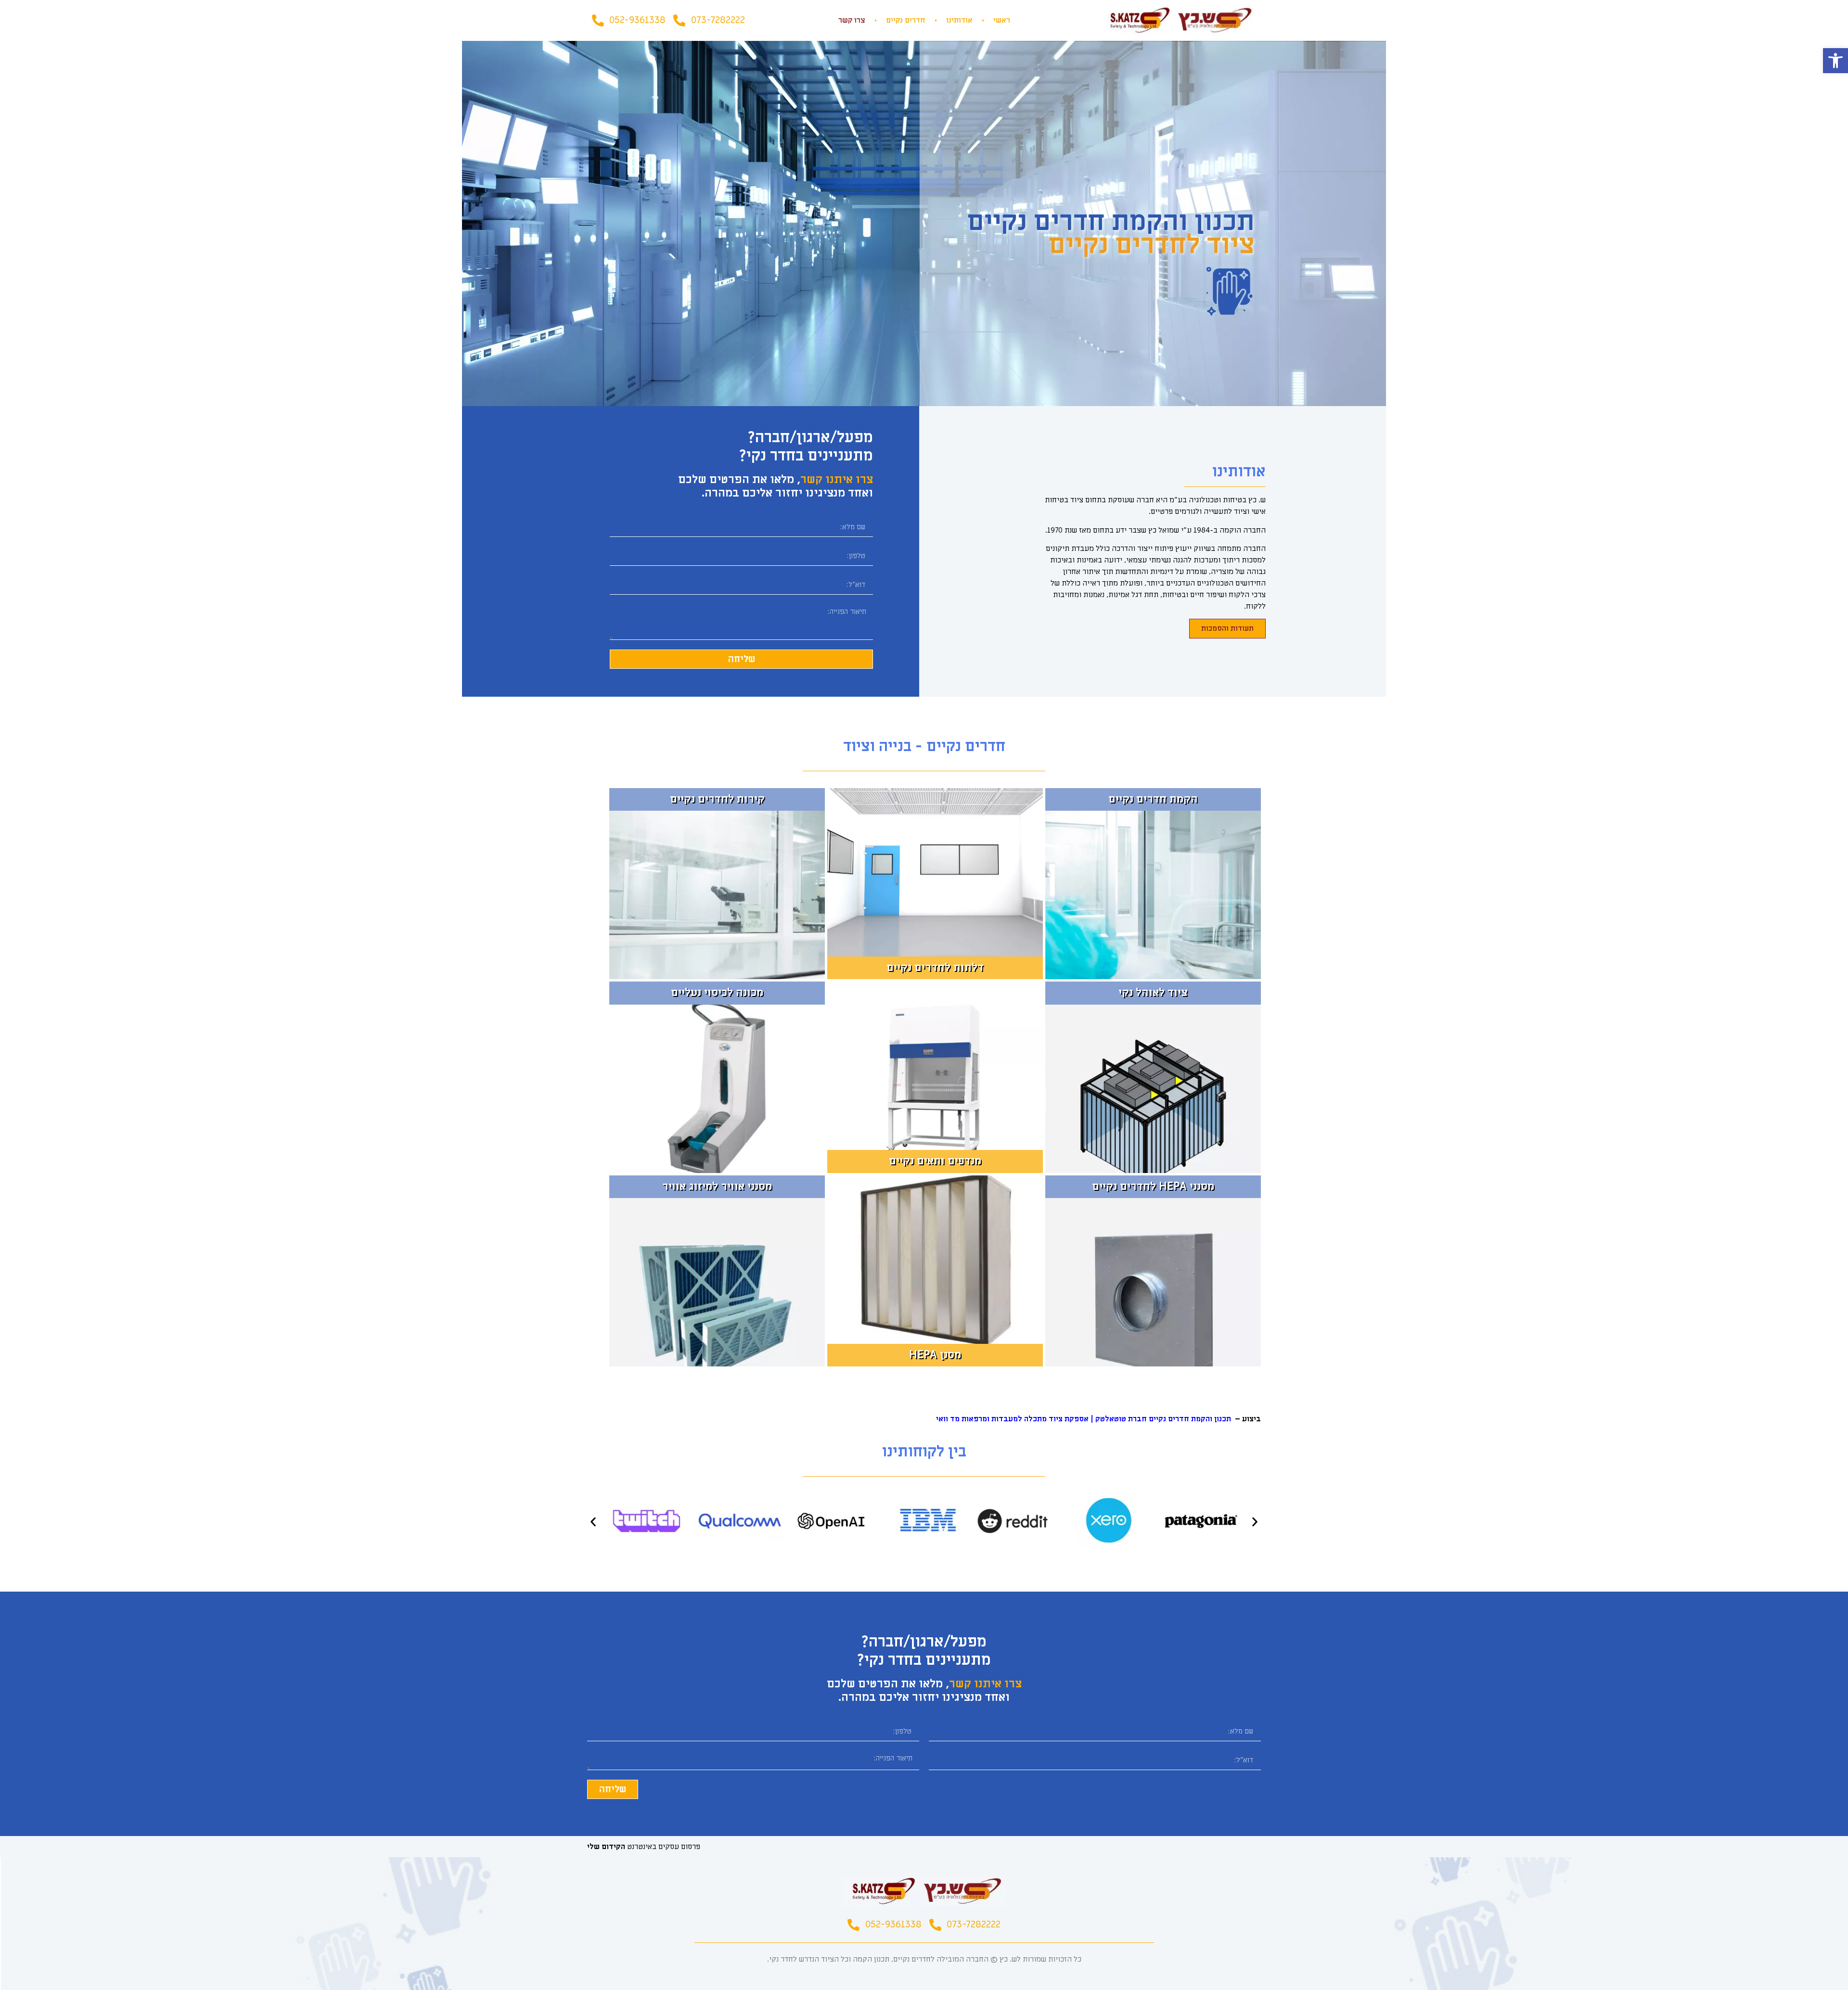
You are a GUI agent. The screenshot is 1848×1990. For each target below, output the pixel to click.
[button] (1835, 61)
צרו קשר (852, 20)
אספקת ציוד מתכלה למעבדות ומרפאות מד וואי (1012, 1419)
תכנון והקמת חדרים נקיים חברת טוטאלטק (1163, 1419)
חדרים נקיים (906, 20)
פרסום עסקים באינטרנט (644, 1847)
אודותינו (959, 20)
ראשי (1002, 20)
